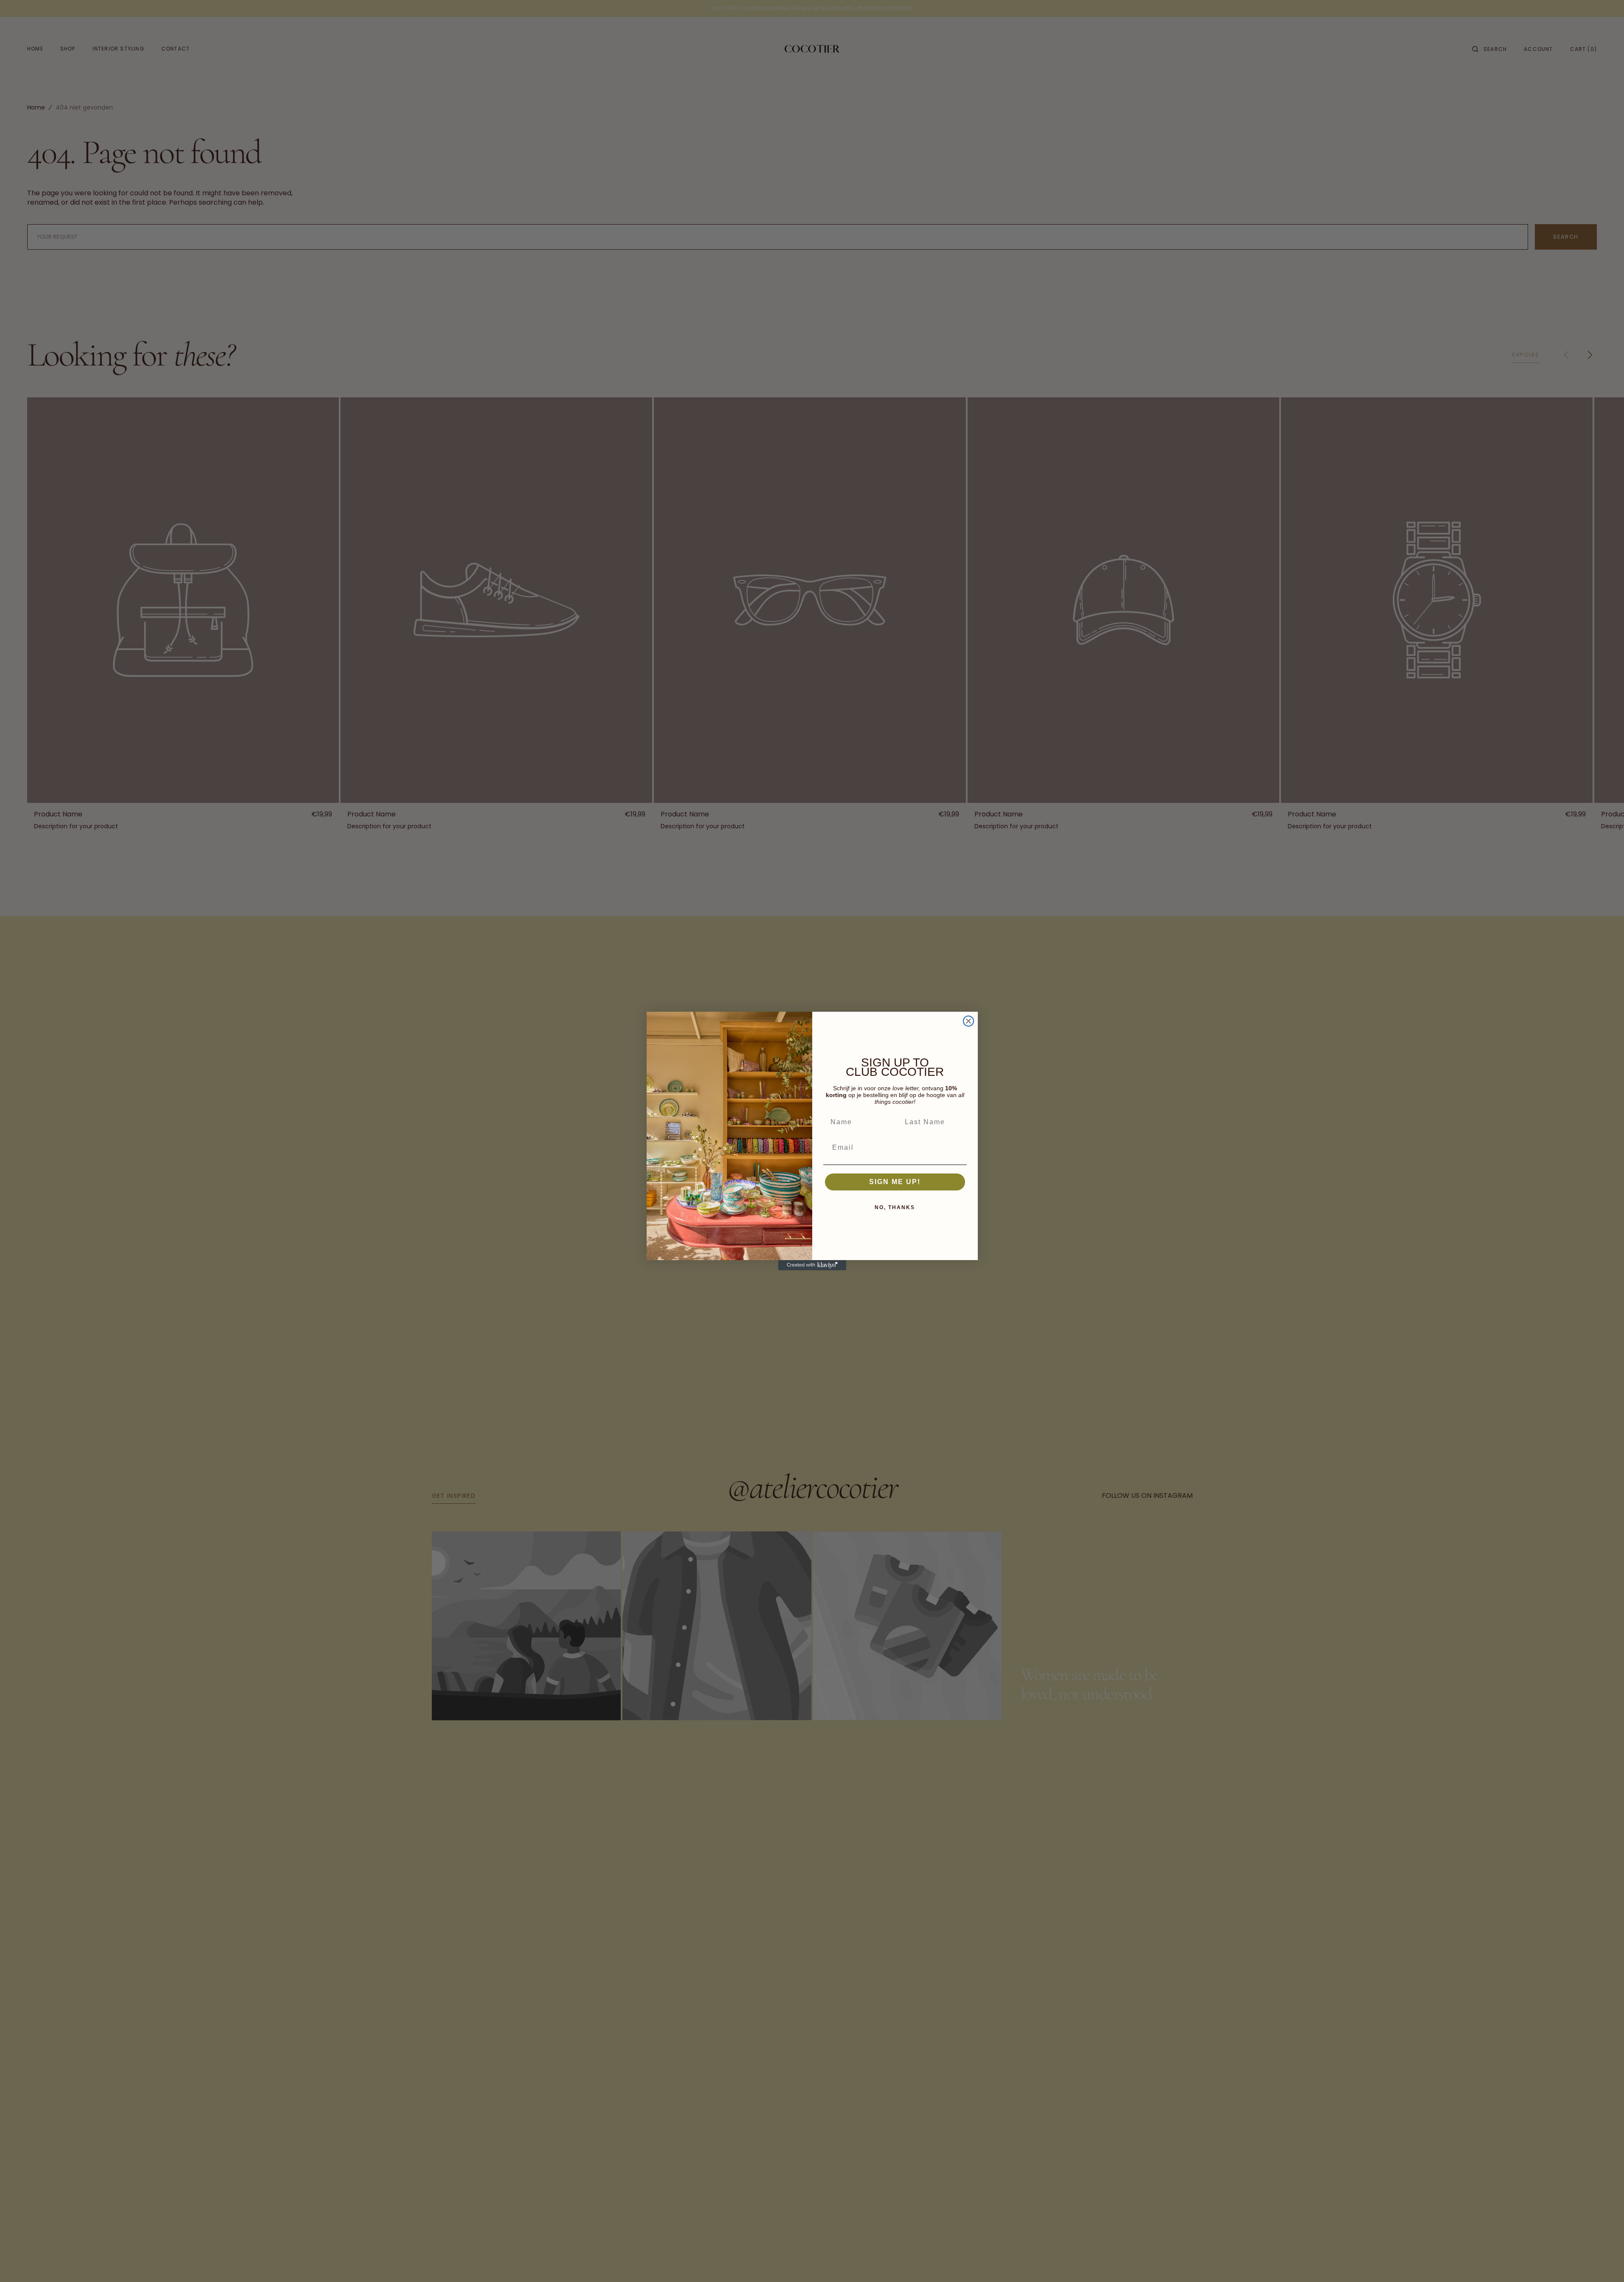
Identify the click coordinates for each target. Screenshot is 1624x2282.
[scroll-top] (1604, 2262)
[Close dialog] (968, 1021)
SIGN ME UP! (895, 1182)
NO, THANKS (895, 1207)
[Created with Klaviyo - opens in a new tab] (812, 1265)
